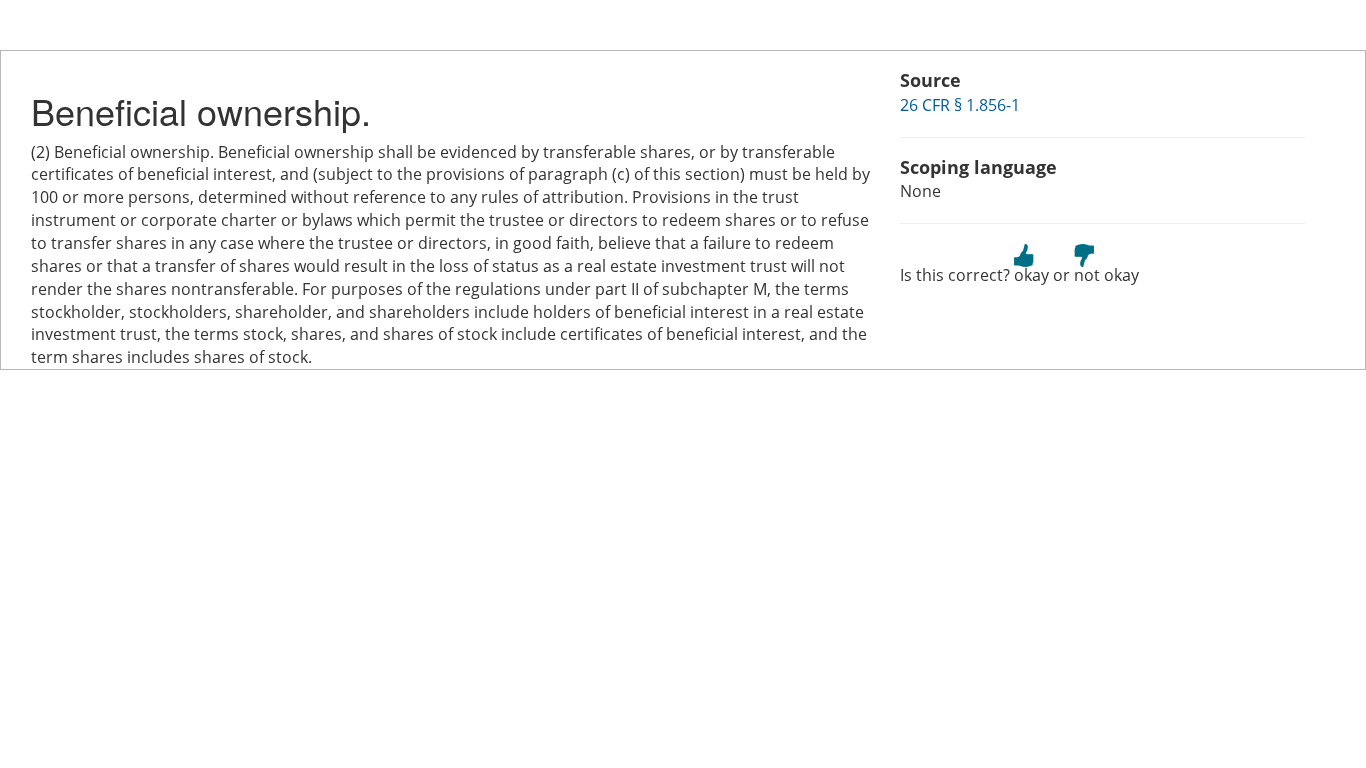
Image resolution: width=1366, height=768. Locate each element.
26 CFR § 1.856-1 (960, 105)
